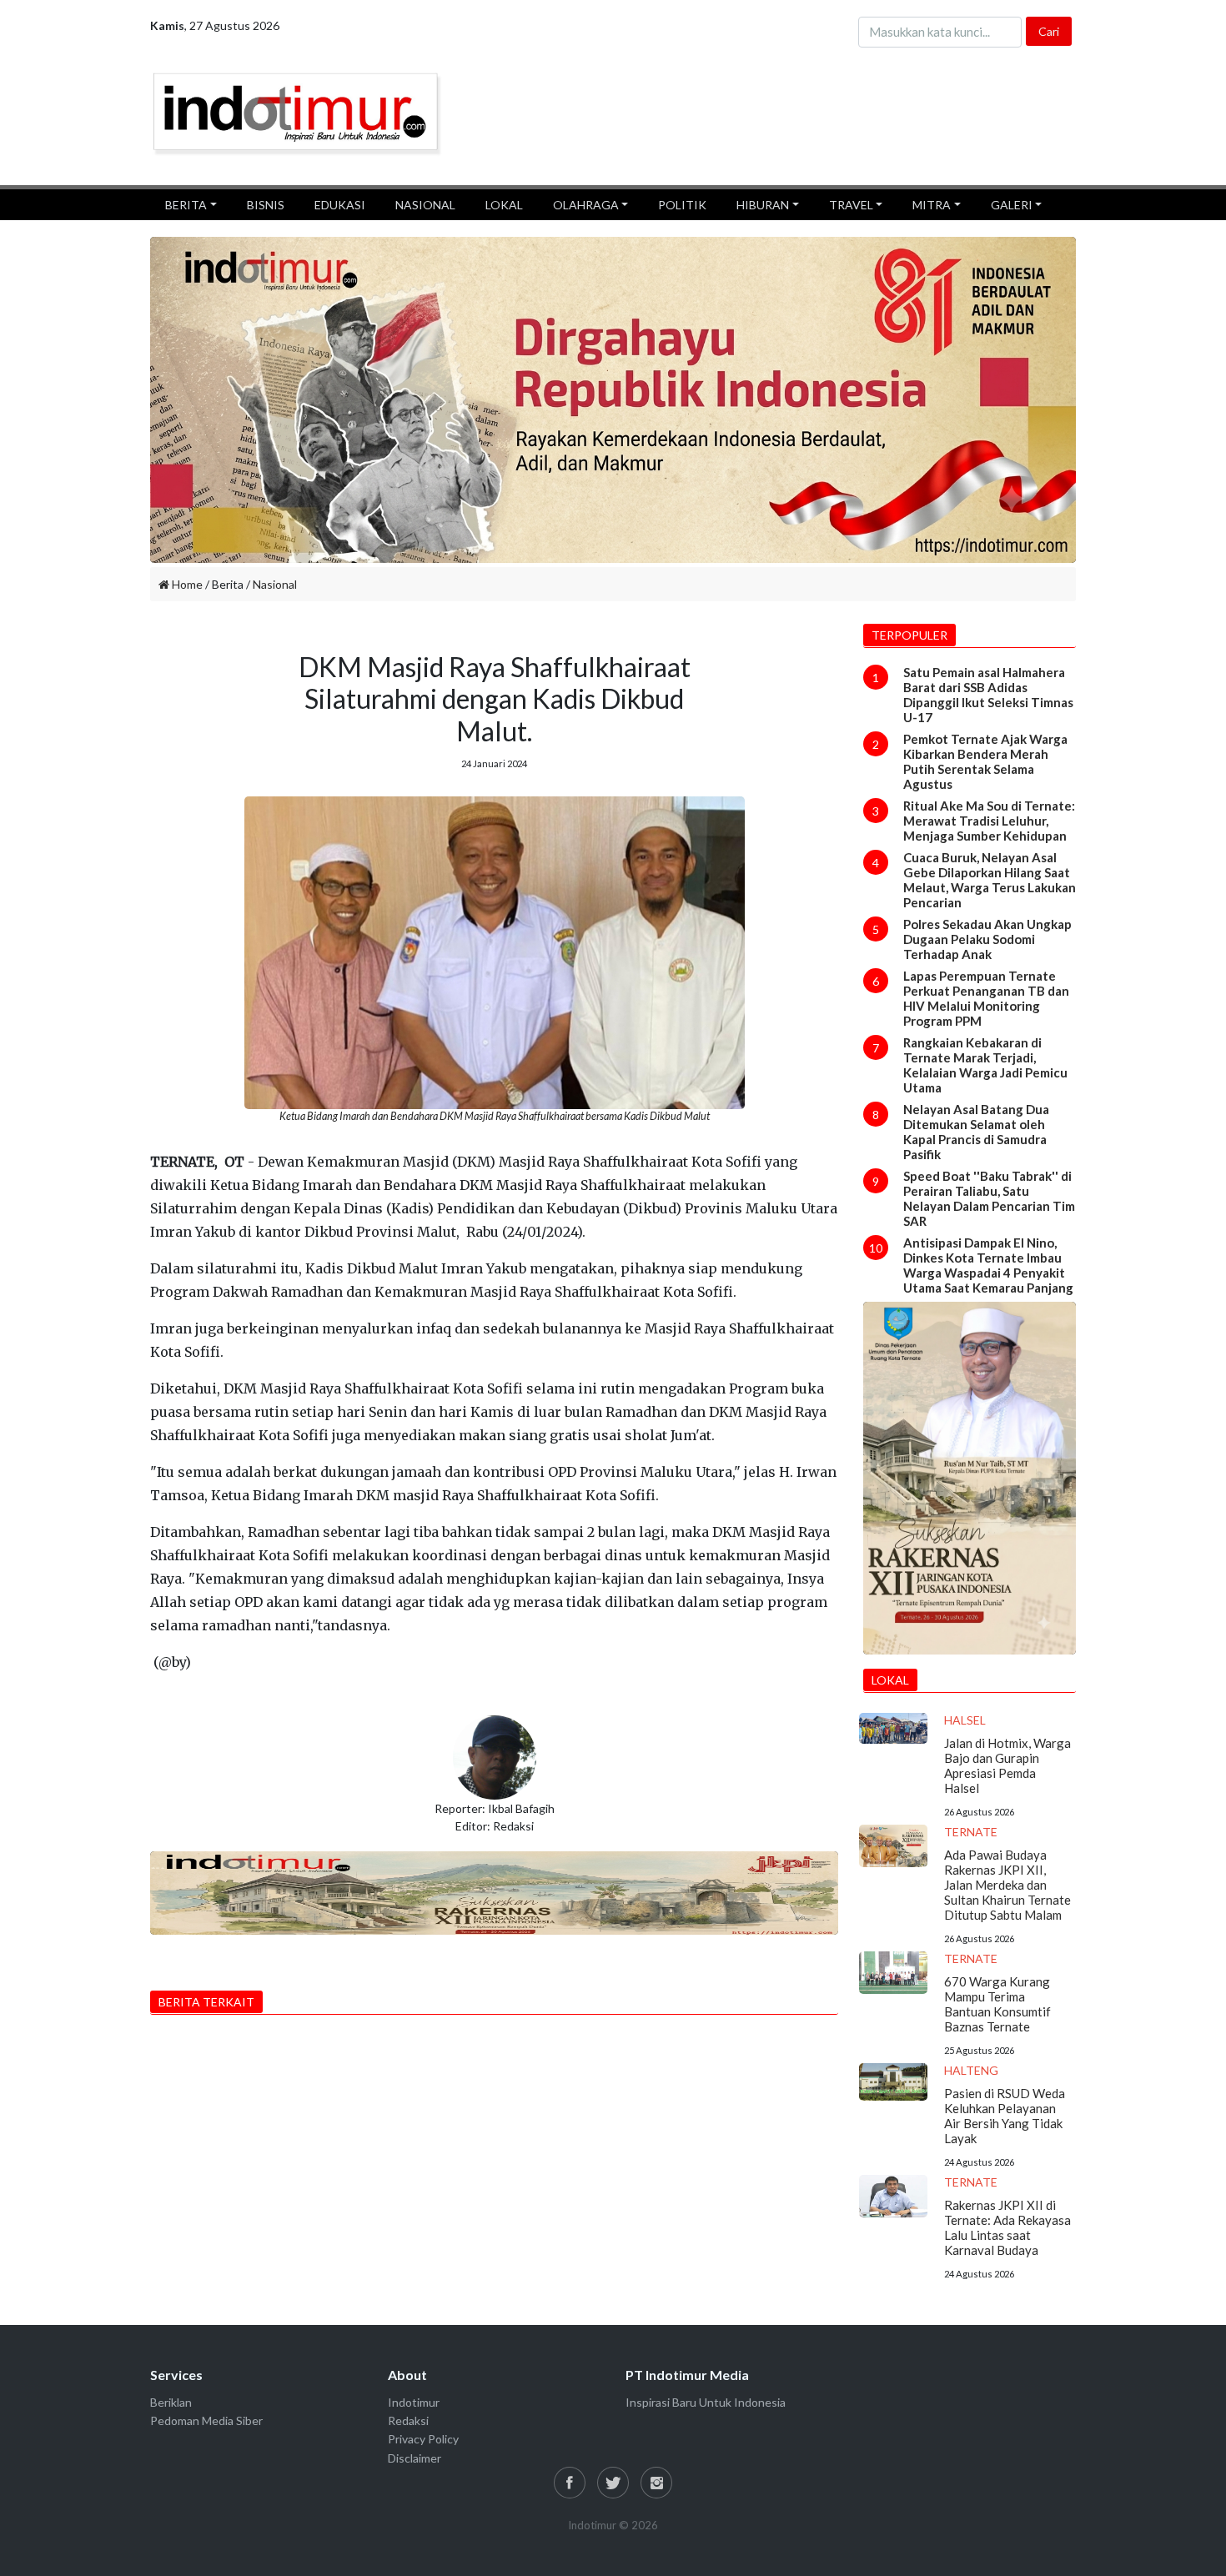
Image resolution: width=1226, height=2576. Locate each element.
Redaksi (408, 2420)
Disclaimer (415, 2458)
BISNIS (266, 205)
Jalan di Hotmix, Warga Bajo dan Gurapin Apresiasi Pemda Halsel (1007, 1765)
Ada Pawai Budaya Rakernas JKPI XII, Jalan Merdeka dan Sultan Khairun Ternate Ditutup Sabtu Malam (1007, 1885)
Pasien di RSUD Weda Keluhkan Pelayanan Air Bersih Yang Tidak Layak (1005, 2116)
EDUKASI (340, 205)
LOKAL (504, 205)
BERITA (186, 205)
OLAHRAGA (586, 205)
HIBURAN (763, 205)
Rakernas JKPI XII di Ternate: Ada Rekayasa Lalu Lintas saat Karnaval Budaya (1007, 2227)
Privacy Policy (423, 2439)
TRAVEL (851, 205)
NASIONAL (425, 205)
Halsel (965, 1720)
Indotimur (414, 2402)
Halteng (971, 2070)
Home (186, 584)
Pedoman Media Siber (206, 2420)
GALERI (1012, 205)
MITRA (932, 205)
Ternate (971, 1832)
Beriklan (171, 2402)
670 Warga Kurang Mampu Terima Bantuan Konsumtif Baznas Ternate (997, 2004)
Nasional (275, 584)
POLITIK (682, 205)
